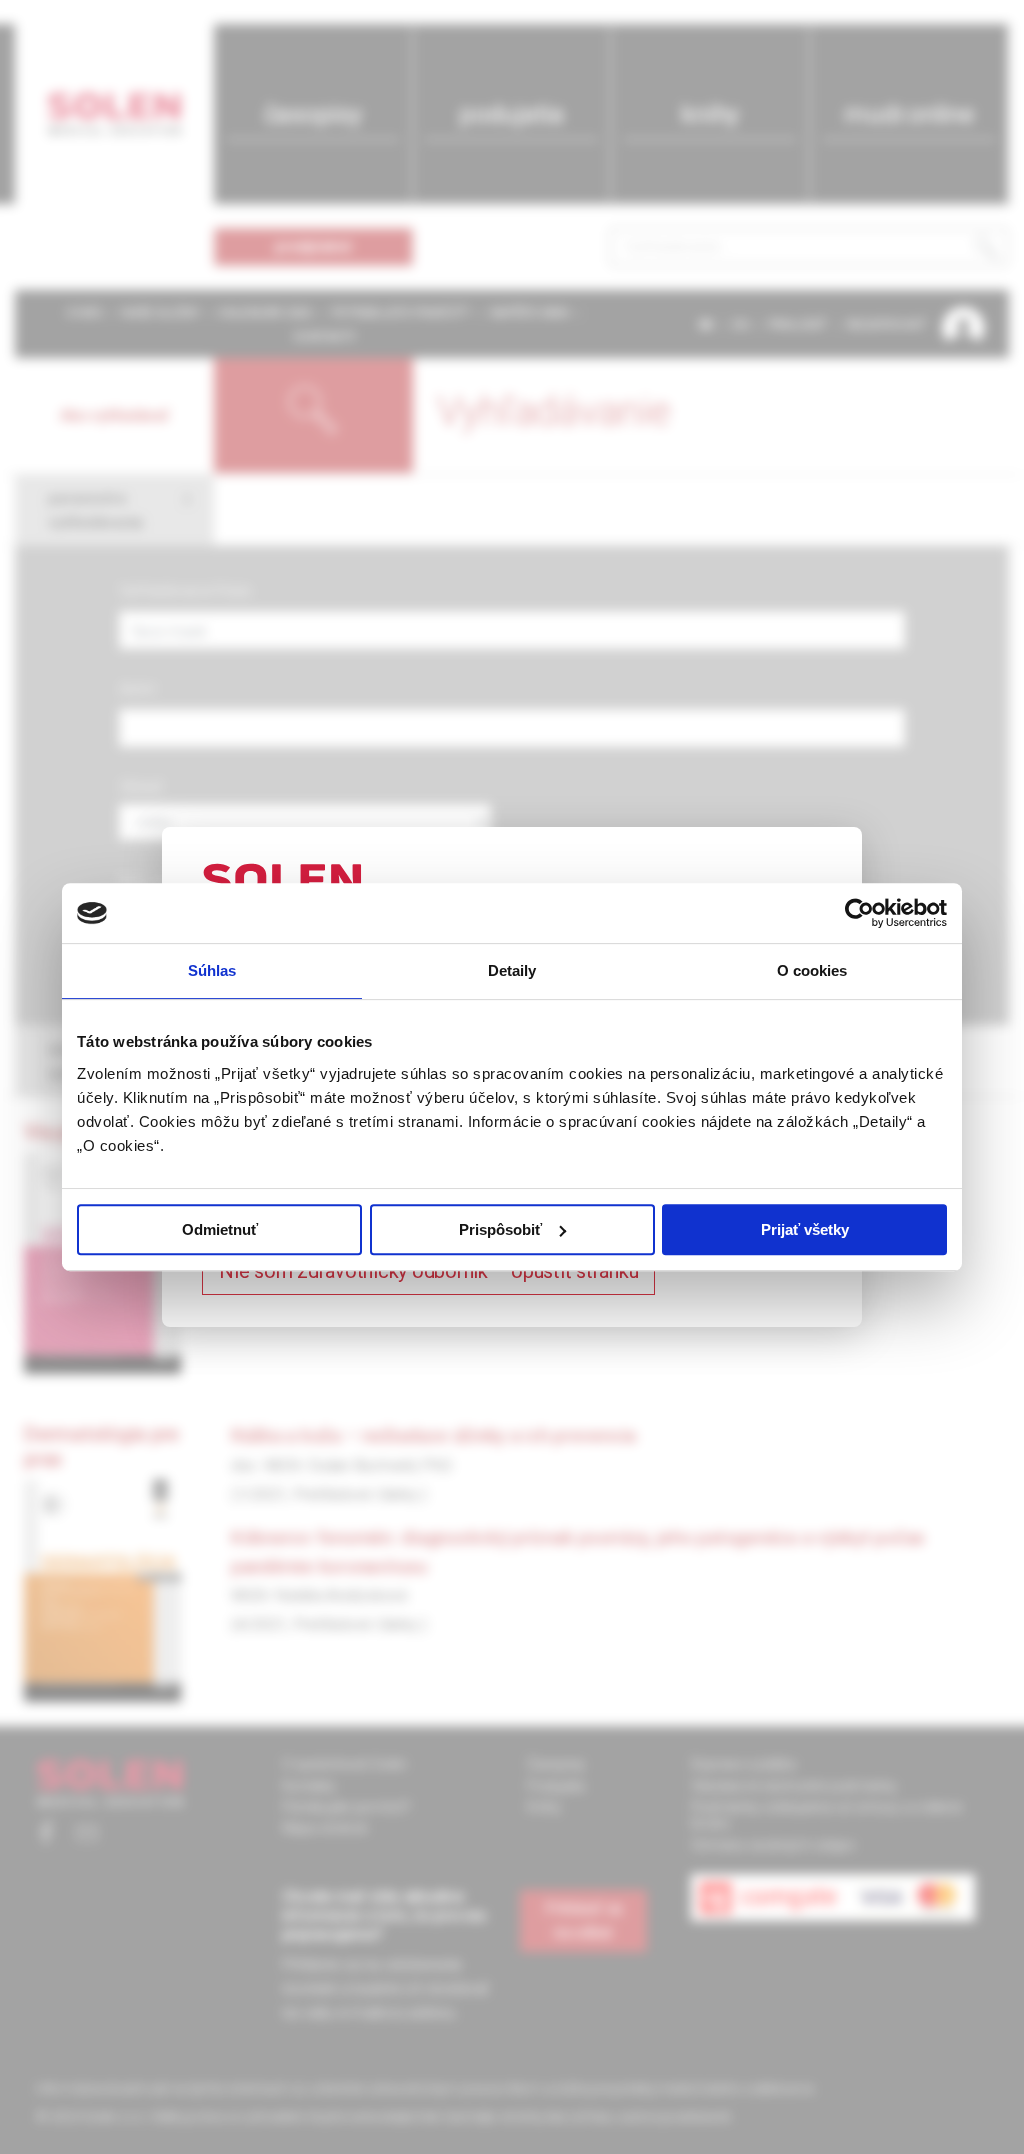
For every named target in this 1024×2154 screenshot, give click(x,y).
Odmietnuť (220, 1229)
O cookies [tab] (812, 970)
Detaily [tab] (512, 970)
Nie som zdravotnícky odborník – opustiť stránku (428, 1271)
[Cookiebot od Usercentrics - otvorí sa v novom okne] (859, 913)
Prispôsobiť (500, 1229)
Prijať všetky (805, 1229)
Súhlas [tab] (212, 970)
